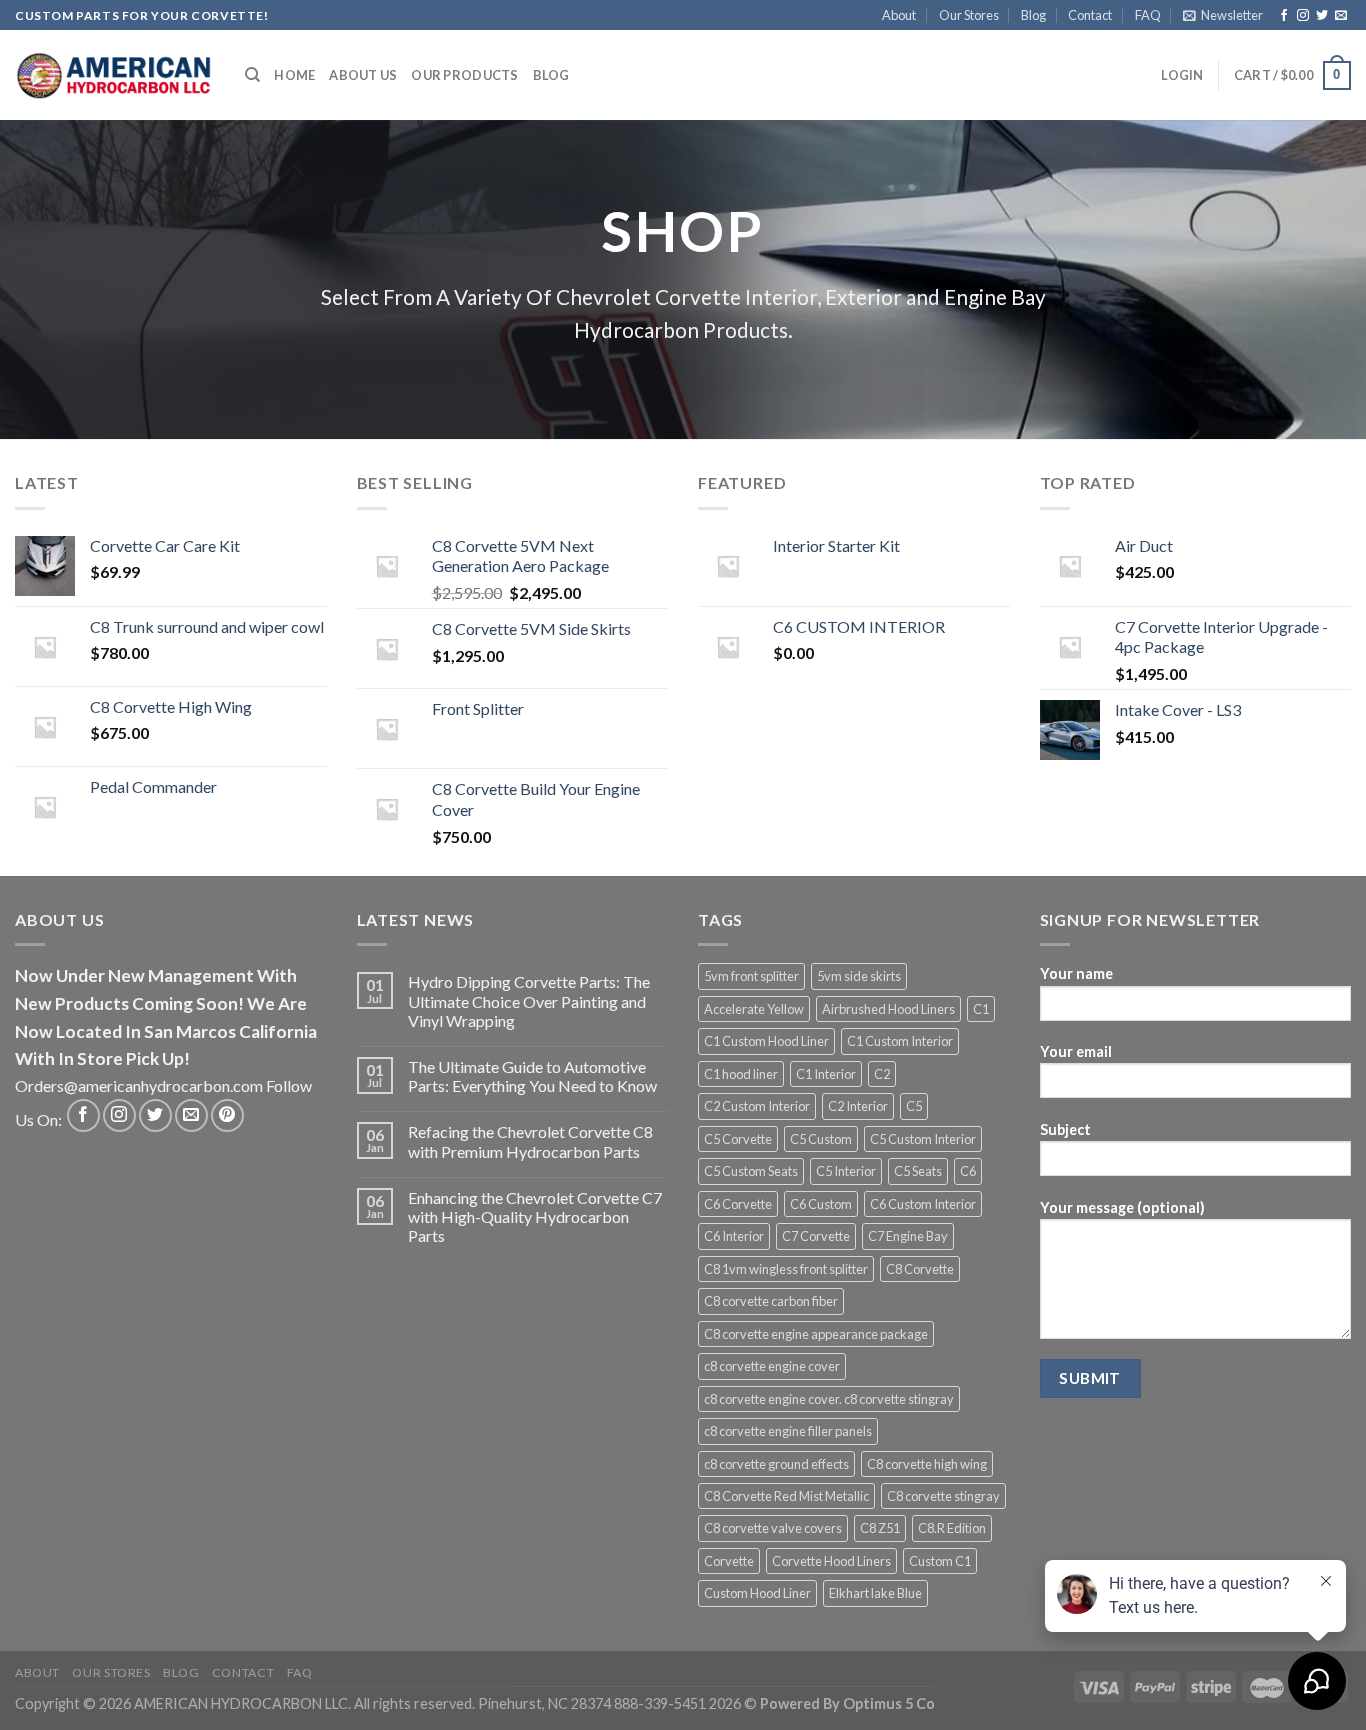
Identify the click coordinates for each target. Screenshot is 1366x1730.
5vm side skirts (859, 976)
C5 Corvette (738, 1139)
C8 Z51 (880, 1528)
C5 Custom (821, 1139)
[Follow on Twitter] (1322, 16)
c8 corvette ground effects (776, 1464)
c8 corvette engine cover (772, 1366)
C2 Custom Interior (757, 1106)
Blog (1033, 15)
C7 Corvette (816, 1236)
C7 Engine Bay (908, 1236)
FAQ (1148, 15)
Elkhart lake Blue (875, 1593)
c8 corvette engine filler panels (788, 1431)
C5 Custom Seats (751, 1171)
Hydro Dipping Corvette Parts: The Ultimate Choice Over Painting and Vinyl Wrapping (529, 1000)
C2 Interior (858, 1106)
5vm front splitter (751, 976)
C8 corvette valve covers (773, 1528)
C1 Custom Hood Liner (766, 1041)
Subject (1065, 1129)
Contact (1090, 15)
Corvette (729, 1561)
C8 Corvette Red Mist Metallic (786, 1496)
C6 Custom (821, 1204)
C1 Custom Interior (900, 1041)
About (899, 15)
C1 (981, 1009)
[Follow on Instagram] (1303, 16)
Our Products (464, 75)
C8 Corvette (920, 1269)
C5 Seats (918, 1171)
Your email (1076, 1051)
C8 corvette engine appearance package (816, 1334)
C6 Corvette (738, 1204)
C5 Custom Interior (923, 1139)
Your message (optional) (1122, 1207)
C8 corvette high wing (927, 1464)
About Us (363, 75)
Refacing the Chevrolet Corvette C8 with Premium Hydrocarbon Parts (530, 1141)
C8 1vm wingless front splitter (786, 1269)
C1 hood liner (741, 1074)
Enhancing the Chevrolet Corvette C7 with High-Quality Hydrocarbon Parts (535, 1216)
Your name (1076, 973)
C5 (914, 1106)
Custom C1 (940, 1561)
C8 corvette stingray (943, 1496)
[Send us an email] (1341, 16)
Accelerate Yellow (754, 1009)
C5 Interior (846, 1171)
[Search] (252, 75)
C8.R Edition (952, 1528)
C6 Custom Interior (923, 1204)
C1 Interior (826, 1074)
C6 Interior (734, 1236)
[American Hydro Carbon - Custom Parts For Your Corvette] (115, 75)
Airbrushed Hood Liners (888, 1009)
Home (294, 75)
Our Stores (969, 15)
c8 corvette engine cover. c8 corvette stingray (829, 1399)
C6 (968, 1171)
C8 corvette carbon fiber (771, 1301)
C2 (882, 1074)
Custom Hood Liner (757, 1593)
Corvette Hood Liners (831, 1561)
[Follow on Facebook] (1284, 16)
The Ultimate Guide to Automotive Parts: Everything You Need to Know (532, 1076)
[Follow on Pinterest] (227, 1115)
